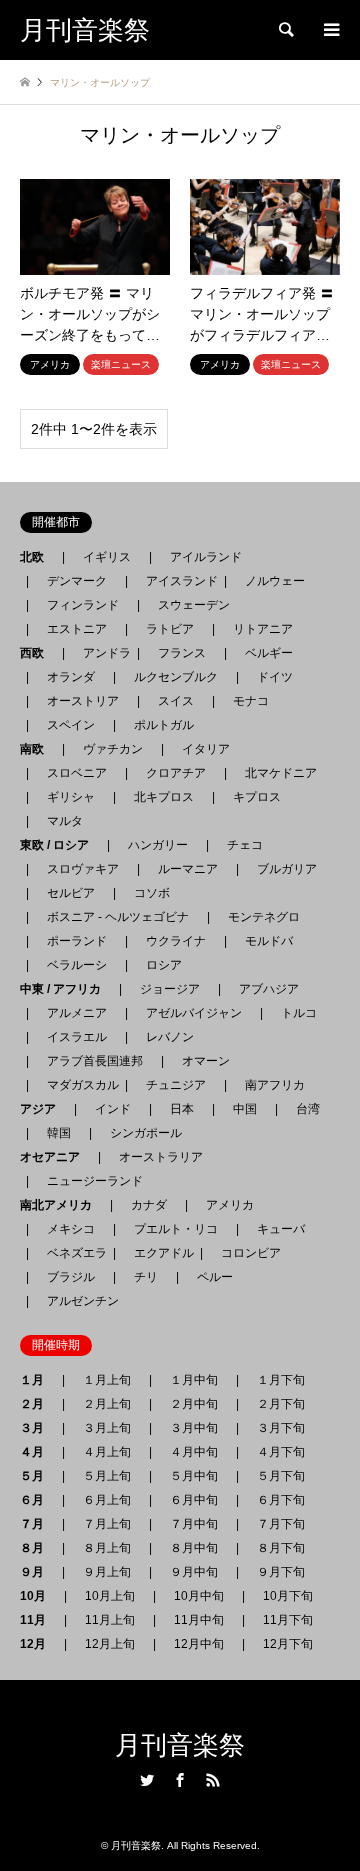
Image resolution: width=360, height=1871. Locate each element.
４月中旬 (194, 1452)
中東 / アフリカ (66, 989)
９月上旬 (107, 1572)
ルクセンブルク (176, 677)
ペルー (215, 1277)
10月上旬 (110, 1596)
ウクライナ (176, 941)
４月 (38, 1452)
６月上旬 (107, 1500)
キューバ (281, 1229)
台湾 (308, 1109)
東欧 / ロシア (60, 845)
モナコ (251, 701)
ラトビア (170, 629)
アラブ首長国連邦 (95, 1061)
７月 (38, 1524)
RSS (213, 1780)
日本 (182, 1109)
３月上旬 (107, 1428)
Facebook (180, 1780)
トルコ (299, 1013)
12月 (39, 1644)
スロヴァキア (83, 869)
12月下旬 (288, 1644)
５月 (38, 1476)
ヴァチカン (113, 749)
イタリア (206, 749)
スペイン (71, 725)
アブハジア (263, 989)
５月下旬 (281, 1476)
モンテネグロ (264, 917)
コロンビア (251, 1253)
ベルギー (269, 653)
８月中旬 (194, 1548)
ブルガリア (287, 869)
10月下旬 (288, 1596)
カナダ (149, 1205)
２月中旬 (194, 1404)
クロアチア (176, 773)
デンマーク (77, 581)
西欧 (38, 653)
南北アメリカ (62, 1205)
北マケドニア (281, 773)
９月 (38, 1572)
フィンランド (83, 605)
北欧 (38, 557)
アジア (44, 1109)
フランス (182, 653)
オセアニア (56, 1157)
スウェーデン (194, 605)
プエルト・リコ (176, 1229)
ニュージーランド (95, 1181)
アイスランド (176, 581)
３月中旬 (194, 1428)
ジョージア (170, 989)
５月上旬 (107, 1476)
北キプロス (164, 797)
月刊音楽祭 (180, 1745)
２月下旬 (281, 1404)
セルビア (71, 893)
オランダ (71, 677)
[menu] (330, 30)
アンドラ (101, 653)
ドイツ (275, 677)
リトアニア (263, 629)
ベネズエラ (71, 1253)
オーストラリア (161, 1157)
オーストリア (83, 701)
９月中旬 (194, 1572)
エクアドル (158, 1253)
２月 (38, 1404)
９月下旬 (281, 1572)
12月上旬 (110, 1644)
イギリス (107, 557)
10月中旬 (199, 1596)
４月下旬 (281, 1452)
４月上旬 (107, 1452)
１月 (38, 1380)
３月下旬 (281, 1428)
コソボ (152, 893)
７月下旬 (281, 1524)
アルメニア (77, 1013)
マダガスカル (77, 1085)
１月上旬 (107, 1380)
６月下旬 (281, 1500)
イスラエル (77, 1037)
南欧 (38, 749)
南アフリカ (275, 1085)
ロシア (164, 965)
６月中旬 (194, 1500)
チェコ (245, 845)
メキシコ (71, 1229)
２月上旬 (107, 1404)
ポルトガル (164, 725)
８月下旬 (281, 1548)
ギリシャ (71, 797)
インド (113, 1109)
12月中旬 (199, 1644)
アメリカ (230, 1205)
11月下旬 (288, 1620)
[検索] (285, 30)
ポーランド (77, 941)
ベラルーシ (77, 965)
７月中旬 (194, 1524)
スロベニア (77, 773)
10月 (39, 1596)
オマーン (206, 1061)
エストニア (77, 629)
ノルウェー (275, 581)
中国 (245, 1109)
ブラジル (71, 1277)
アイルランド (206, 557)
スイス (176, 701)
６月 (38, 1500)
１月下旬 (281, 1380)
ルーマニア (188, 869)
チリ (146, 1277)
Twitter (147, 1780)
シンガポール (146, 1133)
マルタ (65, 821)
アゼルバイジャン (194, 1013)
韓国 (59, 1133)
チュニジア (176, 1085)
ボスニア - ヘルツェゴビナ (118, 917)
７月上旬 (107, 1524)
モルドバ (269, 941)
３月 (38, 1428)
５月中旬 (194, 1476)
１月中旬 (194, 1380)
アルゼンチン (77, 1301)
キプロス (257, 797)
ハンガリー (158, 845)
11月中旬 (199, 1620)
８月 (38, 1548)
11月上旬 (110, 1620)
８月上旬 (107, 1548)
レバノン (170, 1037)
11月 (39, 1620)
